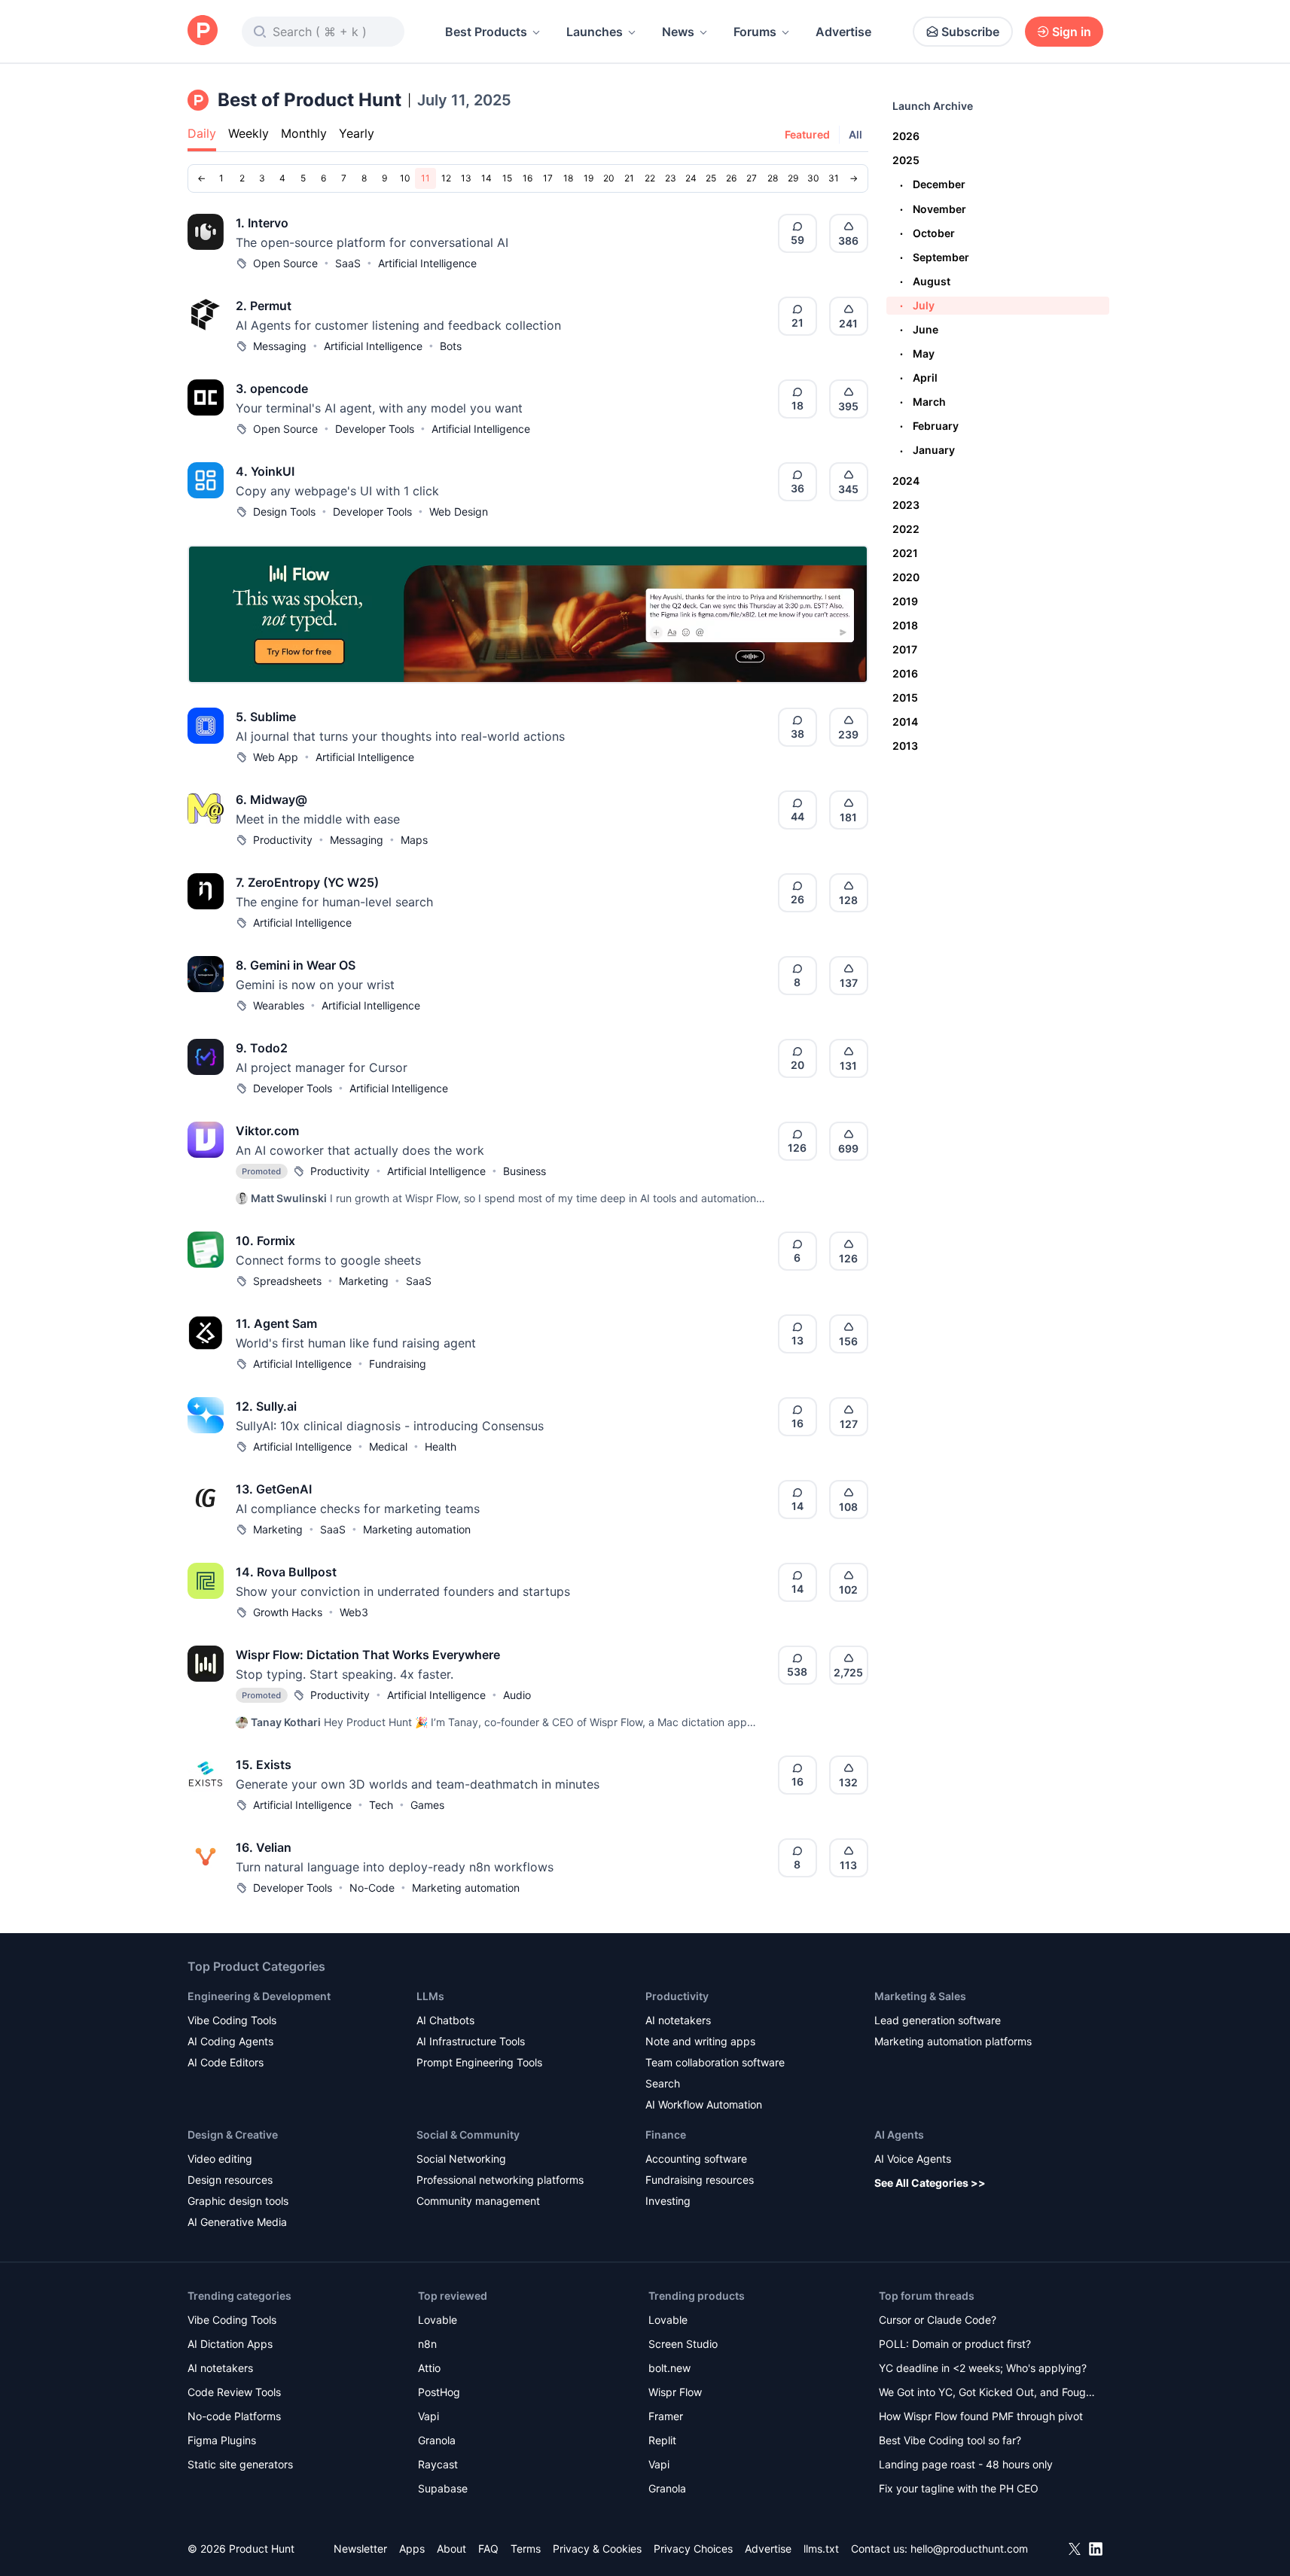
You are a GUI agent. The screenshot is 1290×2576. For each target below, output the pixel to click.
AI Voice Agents (913, 2159)
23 (671, 178)
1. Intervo (262, 223)
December (933, 184)
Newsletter (360, 2549)
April (919, 378)
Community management (478, 2201)
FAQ (488, 2549)
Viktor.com (267, 1131)
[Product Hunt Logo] (203, 31)
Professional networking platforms (500, 2180)
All (855, 134)
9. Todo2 (262, 1048)
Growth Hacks (288, 1612)
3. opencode (272, 388)
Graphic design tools (238, 2201)
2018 (905, 625)
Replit (662, 2440)
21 (629, 178)
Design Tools (284, 512)
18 (568, 178)
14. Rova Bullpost (286, 1572)
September (935, 257)
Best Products (486, 32)
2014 (905, 722)
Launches (595, 32)
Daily (202, 133)
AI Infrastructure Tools (471, 2041)
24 (691, 178)
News (678, 32)
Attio (429, 2368)
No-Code (372, 1888)
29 (793, 178)
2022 (906, 529)
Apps (412, 2549)
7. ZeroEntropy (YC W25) (307, 882)
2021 (905, 553)
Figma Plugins (222, 2440)
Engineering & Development (259, 1996)
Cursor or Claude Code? (938, 2320)
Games (427, 1805)
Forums (755, 32)
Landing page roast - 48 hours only (966, 2464)
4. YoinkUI (265, 471)
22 (650, 178)
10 (405, 178)
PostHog (439, 2392)
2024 (906, 481)
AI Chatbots (445, 2020)
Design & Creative (233, 2134)
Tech (381, 1805)
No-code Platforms (234, 2416)
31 (834, 178)
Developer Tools (375, 429)
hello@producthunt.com (969, 2549)
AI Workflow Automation (704, 2104)
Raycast (438, 2464)
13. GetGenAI (274, 1489)
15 (507, 178)
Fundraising (398, 1364)
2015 (905, 697)
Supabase (443, 2488)
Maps (414, 840)
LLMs (430, 1996)
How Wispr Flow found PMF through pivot (981, 2416)
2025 (906, 160)
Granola (437, 2440)
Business (525, 1171)
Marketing (364, 1281)
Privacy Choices (693, 2549)
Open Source (285, 263)
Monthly (304, 133)
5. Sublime (266, 717)
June (919, 329)
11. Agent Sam (276, 1323)
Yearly (357, 133)
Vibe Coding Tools (232, 2020)
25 (711, 178)
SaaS (348, 263)
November (933, 209)
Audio (517, 1695)
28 (773, 178)
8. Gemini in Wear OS (296, 965)
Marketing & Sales (920, 1996)
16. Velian (264, 1847)
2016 (905, 673)
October (927, 233)
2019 (905, 601)
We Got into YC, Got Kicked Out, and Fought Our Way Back (987, 2393)
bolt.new (669, 2368)
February (929, 426)
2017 (905, 649)
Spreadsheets (287, 1281)
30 (813, 178)
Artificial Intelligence (427, 263)
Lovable (438, 2320)
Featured (807, 134)
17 (548, 178)
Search (663, 2083)
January (927, 450)
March (923, 402)
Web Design (459, 512)
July (917, 305)
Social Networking (461, 2159)
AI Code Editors (226, 2062)
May (917, 353)
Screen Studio (683, 2344)
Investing (668, 2201)
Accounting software (696, 2159)
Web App (276, 757)
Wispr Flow (675, 2392)
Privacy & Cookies (597, 2549)
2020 (906, 577)
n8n (427, 2344)
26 (731, 178)
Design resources (230, 2180)
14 (486, 178)
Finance (666, 2134)
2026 (906, 136)
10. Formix (265, 1241)
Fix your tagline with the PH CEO (959, 2488)
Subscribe (970, 32)
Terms (526, 2549)
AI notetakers (678, 2020)
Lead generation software (938, 2020)
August (925, 281)
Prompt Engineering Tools (479, 2062)
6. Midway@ (271, 799)
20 (609, 178)
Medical (388, 1446)
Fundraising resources (700, 2180)
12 (446, 178)
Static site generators (240, 2464)
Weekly (249, 133)
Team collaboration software (715, 2062)
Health (441, 1446)
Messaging (280, 346)
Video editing (220, 2159)
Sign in (1072, 32)
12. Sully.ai (266, 1406)
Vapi (428, 2416)
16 (528, 178)
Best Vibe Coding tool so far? (950, 2440)
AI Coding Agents (230, 2041)
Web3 (354, 1612)
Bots (451, 346)
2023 (906, 505)
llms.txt (821, 2549)
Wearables (279, 1005)
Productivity (283, 840)
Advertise (843, 32)
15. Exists (264, 1765)
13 (466, 178)
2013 (905, 746)
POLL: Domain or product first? (955, 2344)
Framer (666, 2416)
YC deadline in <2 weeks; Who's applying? (983, 2368)
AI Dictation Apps (230, 2344)
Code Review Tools (234, 2392)
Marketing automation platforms (953, 2041)
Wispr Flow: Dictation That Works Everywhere (368, 1655)
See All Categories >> (930, 2183)
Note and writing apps (700, 2041)
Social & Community (468, 2134)
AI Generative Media (237, 2222)
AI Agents (899, 2134)
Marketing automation (417, 1529)
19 (589, 178)
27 (752, 178)
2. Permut (264, 306)
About (451, 2549)
